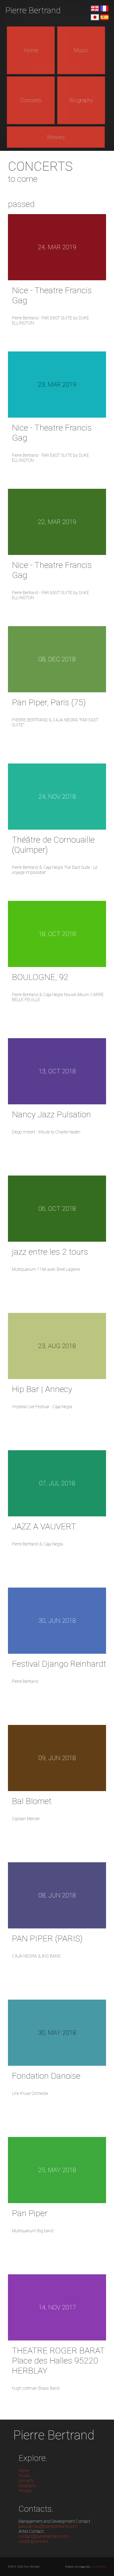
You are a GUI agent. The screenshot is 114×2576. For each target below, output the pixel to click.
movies (25, 2491)
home (24, 2471)
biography (28, 2486)
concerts (26, 2481)
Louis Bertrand (98, 2567)
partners (41, 2541)
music (24, 2476)
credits (25, 2541)
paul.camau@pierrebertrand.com (48, 2526)
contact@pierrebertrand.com (44, 2536)
